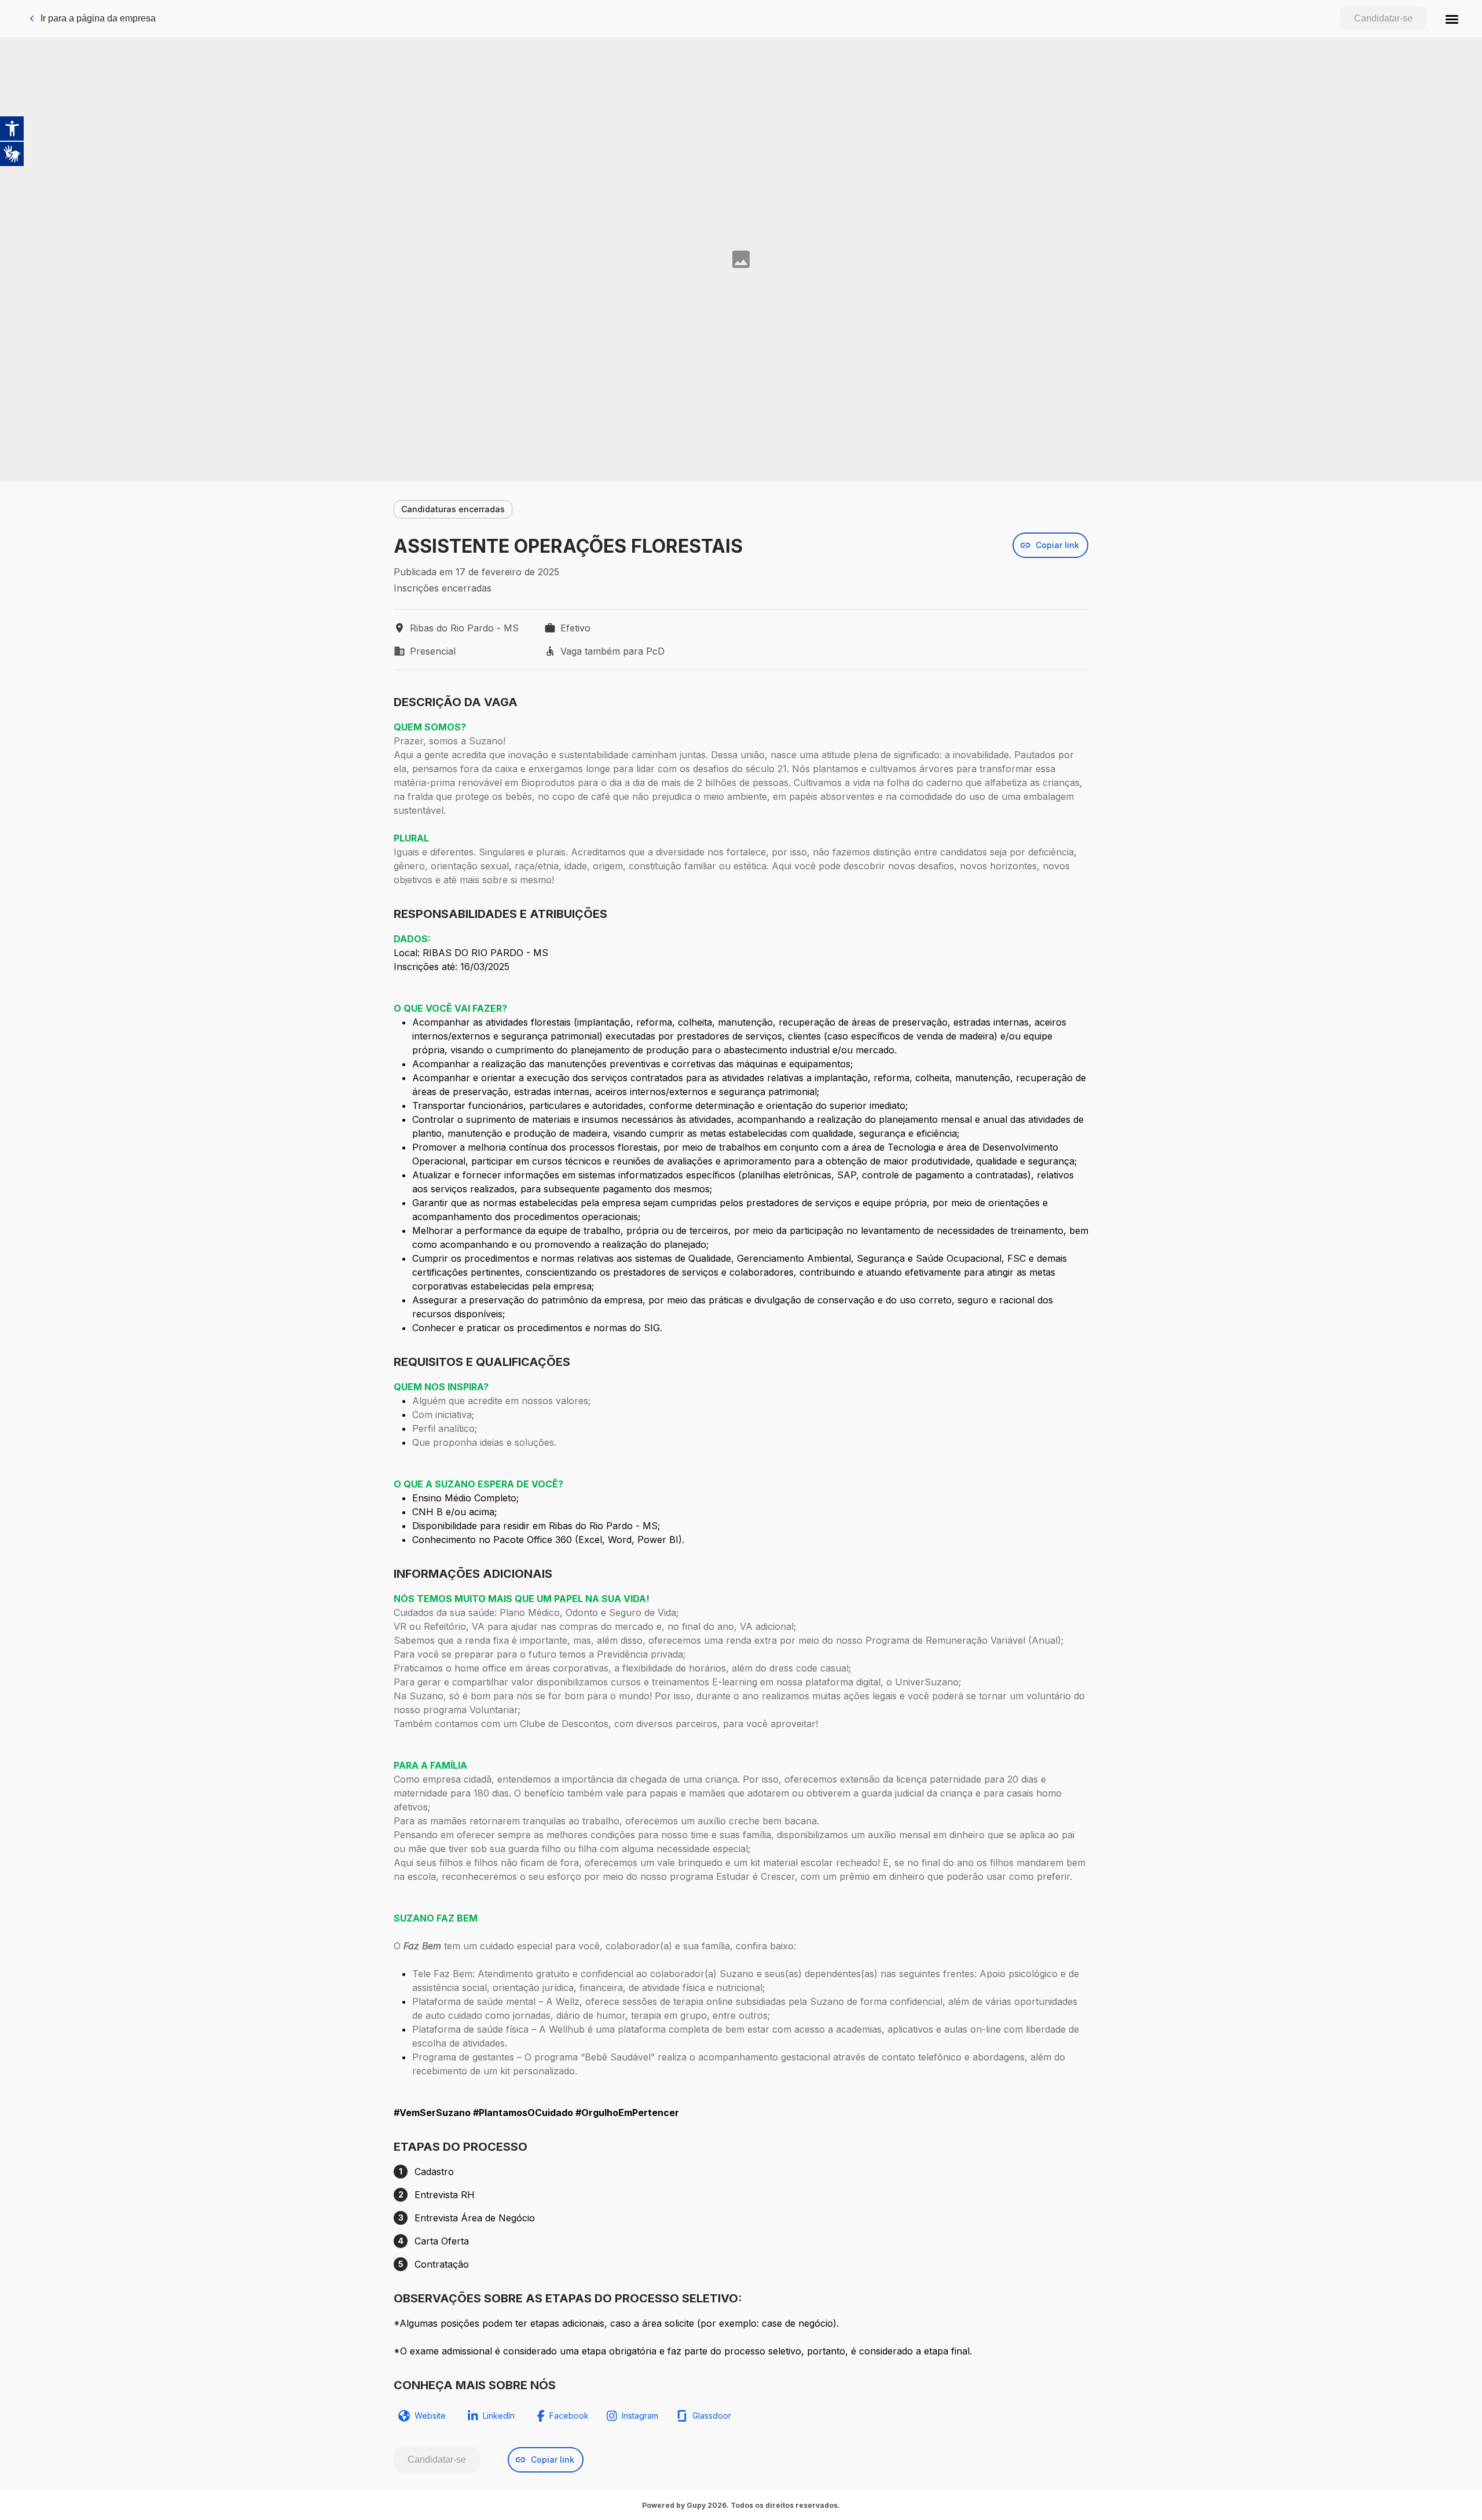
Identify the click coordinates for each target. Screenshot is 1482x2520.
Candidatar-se (1383, 18)
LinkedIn (499, 2416)
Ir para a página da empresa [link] (98, 18)
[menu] (1452, 19)
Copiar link (1057, 545)
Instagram (640, 2416)
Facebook (569, 2416)
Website (430, 2416)
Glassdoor (712, 2416)
